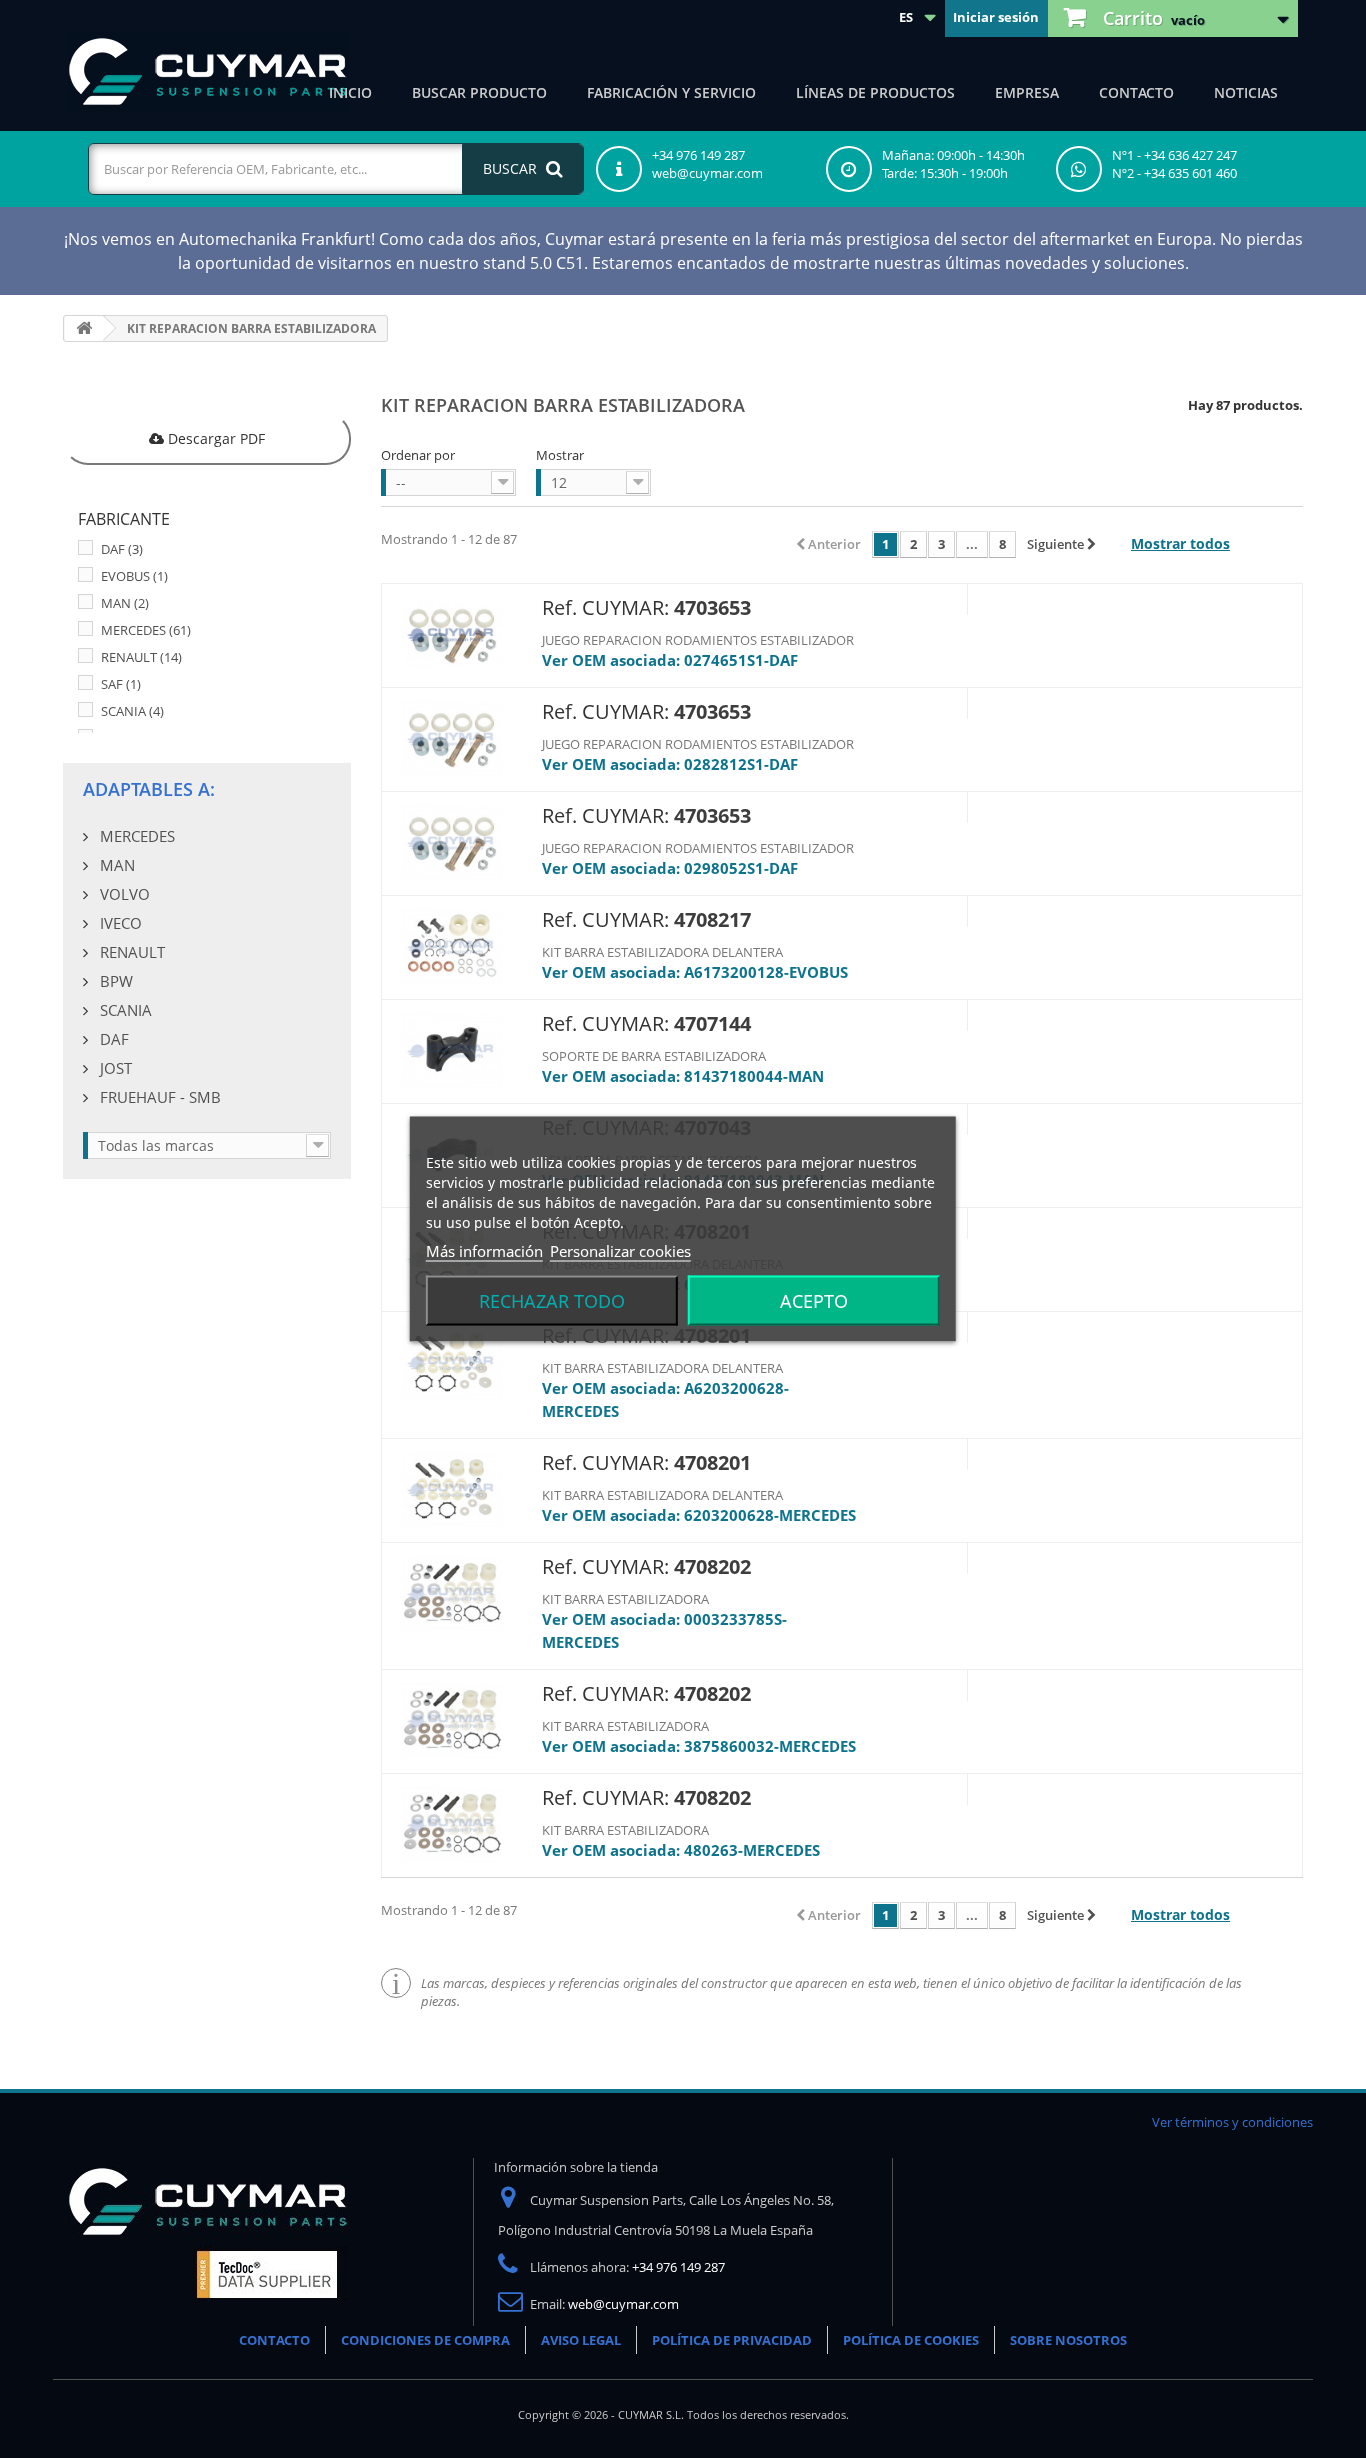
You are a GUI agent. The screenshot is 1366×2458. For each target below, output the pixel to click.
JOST (114, 1068)
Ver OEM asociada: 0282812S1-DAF (670, 764)
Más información (484, 1251)
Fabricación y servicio (671, 92)
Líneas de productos (875, 92)
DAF (122, 549)
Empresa (1027, 92)
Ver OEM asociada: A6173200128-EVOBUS (695, 972)
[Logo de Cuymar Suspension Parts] (208, 2237)
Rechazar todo (552, 1301)
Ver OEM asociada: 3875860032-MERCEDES (699, 1746)
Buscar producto (479, 92)
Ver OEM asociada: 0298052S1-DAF (670, 868)
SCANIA (132, 711)
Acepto (814, 1301)
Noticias (1246, 92)
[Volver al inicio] (84, 328)
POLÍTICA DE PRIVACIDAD (732, 2340)
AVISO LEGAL (581, 2340)
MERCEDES (146, 630)
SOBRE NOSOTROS (1068, 2340)
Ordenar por (418, 455)
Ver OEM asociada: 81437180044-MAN (683, 1076)
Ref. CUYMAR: (605, 608)
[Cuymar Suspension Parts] (208, 72)
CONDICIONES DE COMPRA (425, 2340)
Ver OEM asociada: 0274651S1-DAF (670, 660)
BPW (114, 981)
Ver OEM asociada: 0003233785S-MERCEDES (664, 1630)
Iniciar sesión (996, 17)
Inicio (350, 92)
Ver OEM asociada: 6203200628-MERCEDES (699, 1515)
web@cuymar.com (623, 2304)
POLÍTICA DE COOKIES (911, 2340)
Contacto (1136, 92)
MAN (125, 603)
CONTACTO (274, 2340)
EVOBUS (134, 576)
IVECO (119, 923)
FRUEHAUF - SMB (158, 1097)
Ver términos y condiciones (1232, 2122)
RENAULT (141, 657)
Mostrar (560, 455)
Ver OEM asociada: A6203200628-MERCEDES (665, 1399)
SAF (121, 684)
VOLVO (123, 894)
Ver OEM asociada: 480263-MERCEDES (681, 1850)
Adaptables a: (149, 789)
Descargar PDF (214, 438)
